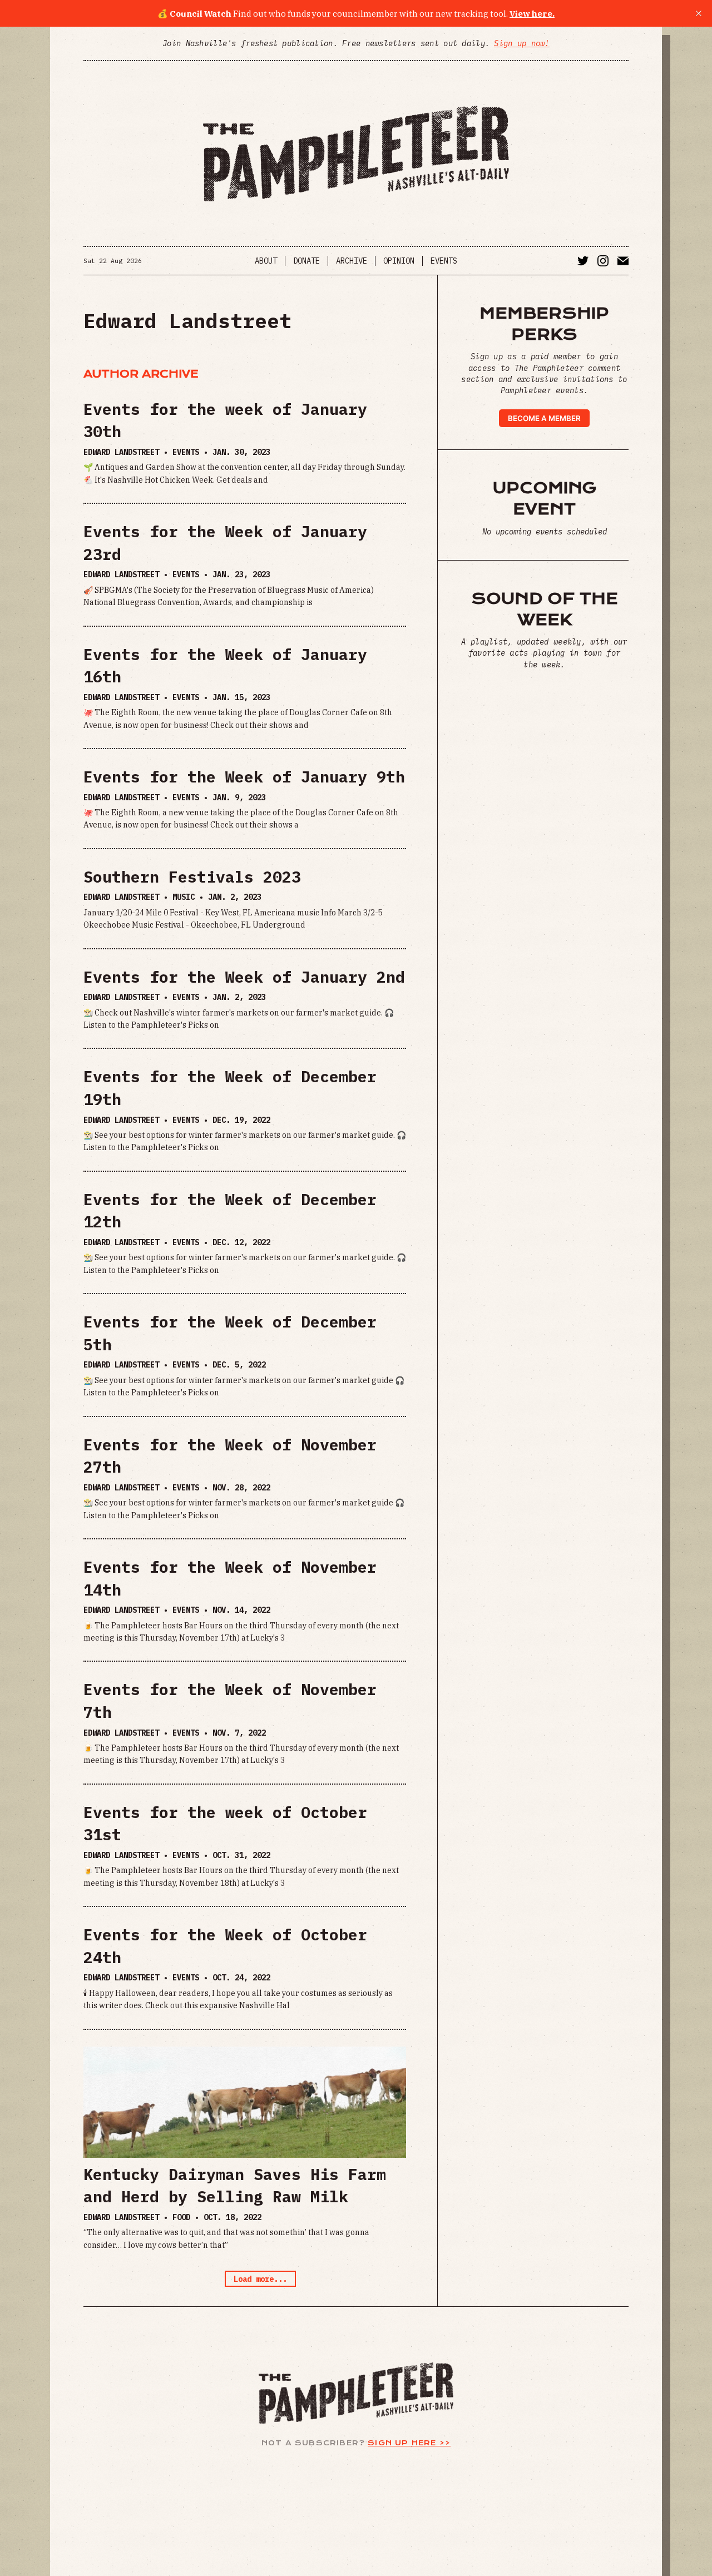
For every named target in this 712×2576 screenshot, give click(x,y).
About (266, 261)
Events (444, 261)
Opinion (399, 261)
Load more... (260, 2279)
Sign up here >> (409, 2443)
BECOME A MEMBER (544, 418)
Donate (306, 261)
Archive (352, 261)
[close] (699, 13)
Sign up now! (521, 43)
